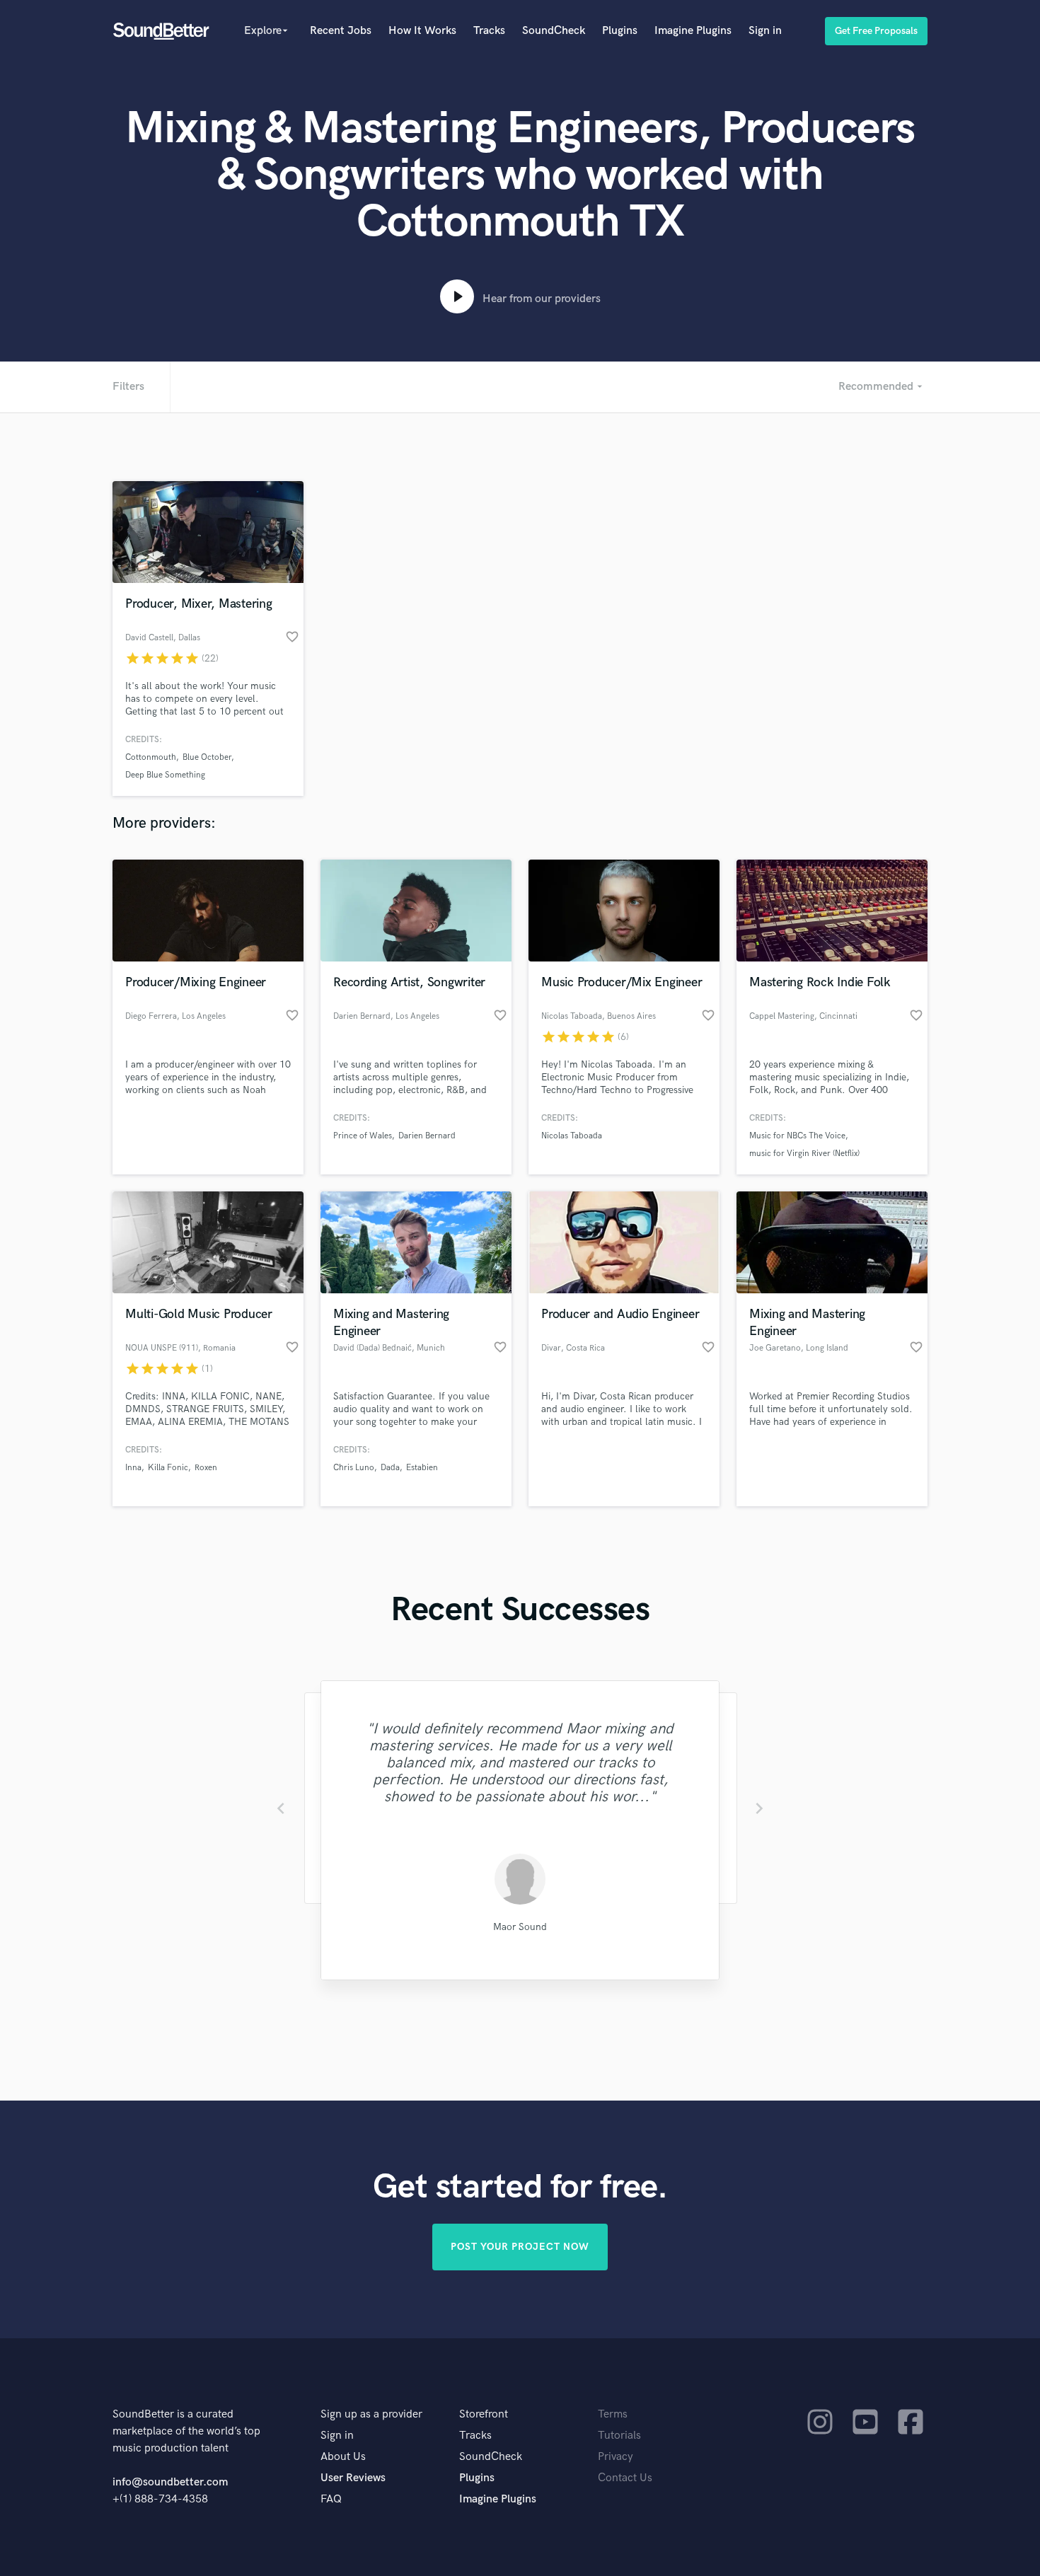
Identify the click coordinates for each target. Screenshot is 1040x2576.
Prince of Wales (363, 1136)
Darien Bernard (427, 1136)
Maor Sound (520, 1927)
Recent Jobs (341, 31)
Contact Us (625, 2478)
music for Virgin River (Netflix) (804, 1154)
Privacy (616, 2457)
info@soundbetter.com (170, 2482)
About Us (343, 2457)
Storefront (484, 2414)
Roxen (206, 1468)
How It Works (422, 31)
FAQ (331, 2499)
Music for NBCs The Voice (797, 1136)
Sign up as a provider (371, 2414)
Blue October (207, 757)
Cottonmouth (151, 757)
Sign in (765, 31)
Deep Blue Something (165, 775)
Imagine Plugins (693, 31)
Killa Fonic (168, 1468)
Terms (613, 2414)
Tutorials (619, 2436)
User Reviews (353, 2478)
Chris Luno (354, 1468)
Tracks (489, 31)
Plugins (620, 31)
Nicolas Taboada (572, 1136)
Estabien (422, 1468)
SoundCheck (554, 31)
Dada (390, 1468)
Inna (133, 1468)
